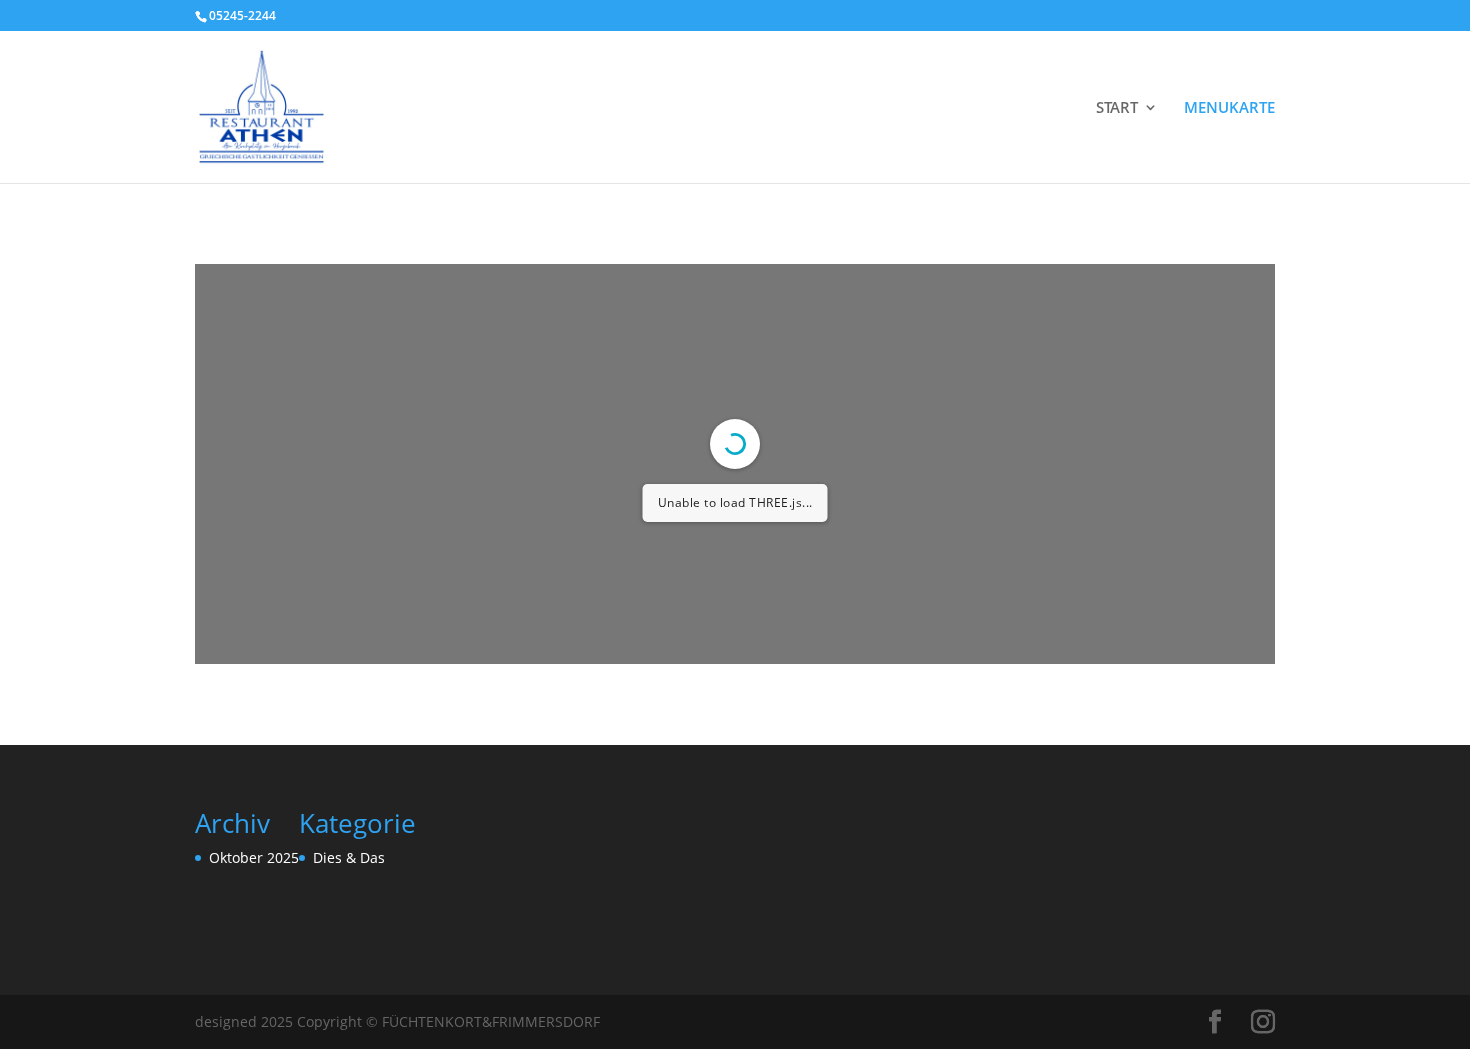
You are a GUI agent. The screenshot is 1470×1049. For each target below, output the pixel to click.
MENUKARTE (1229, 108)
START (1117, 108)
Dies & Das (349, 857)
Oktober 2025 (254, 857)
